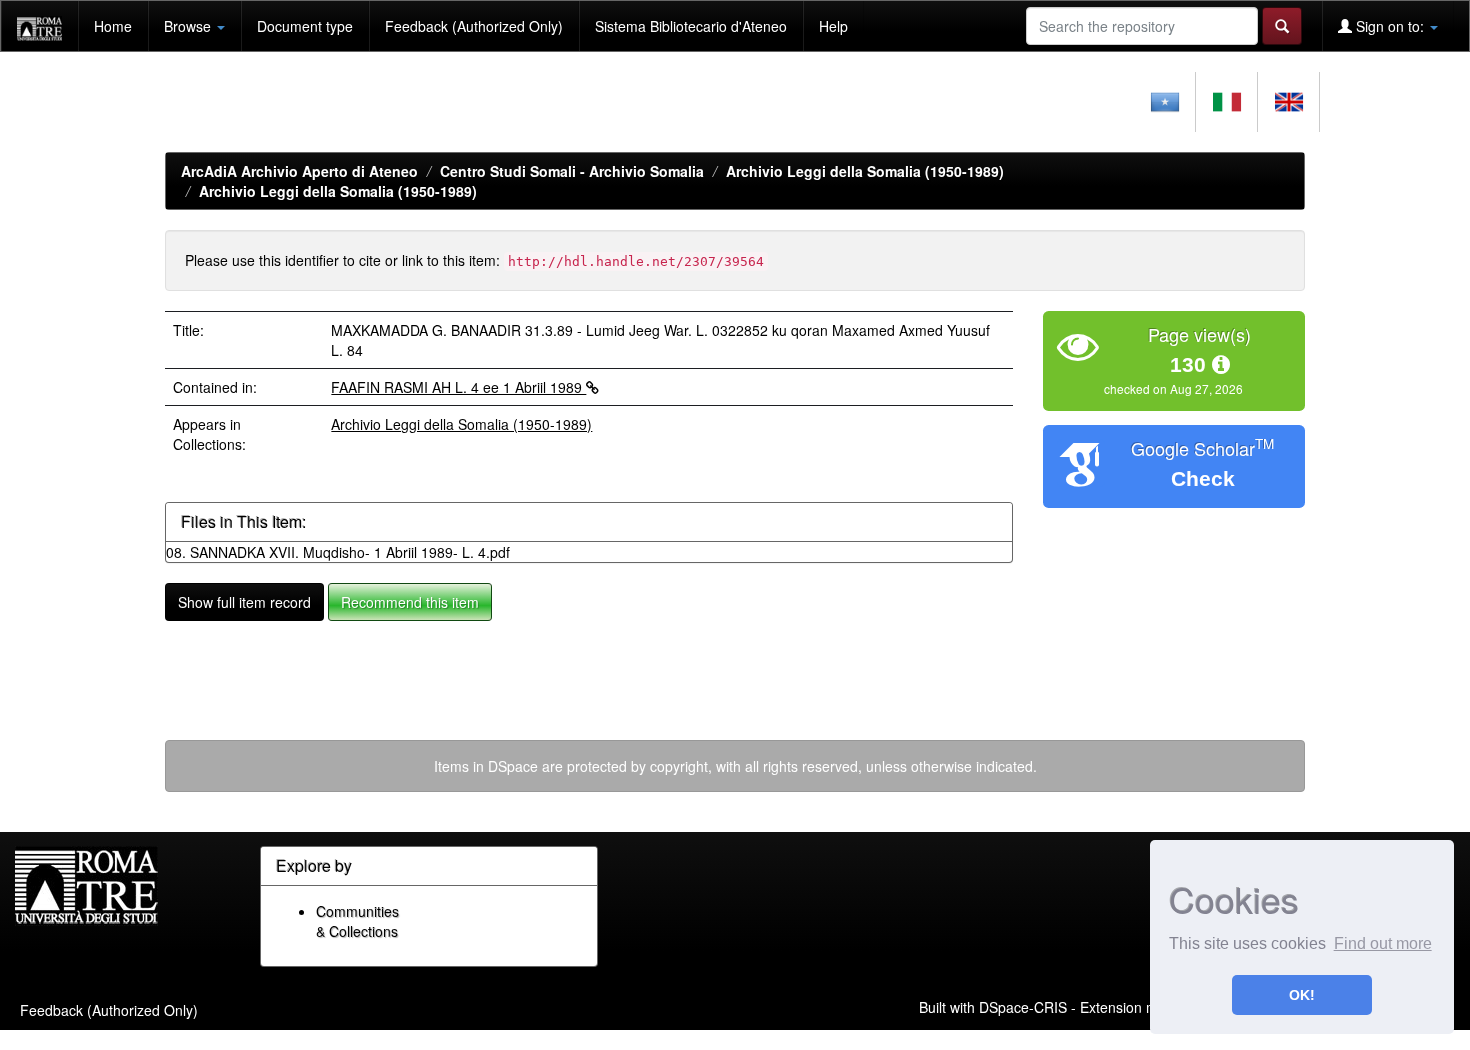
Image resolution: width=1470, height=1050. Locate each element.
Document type (305, 26)
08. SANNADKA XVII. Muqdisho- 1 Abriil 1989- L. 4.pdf (338, 552)
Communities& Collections (357, 921)
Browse (189, 26)
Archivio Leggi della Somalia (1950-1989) (865, 171)
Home (113, 26)
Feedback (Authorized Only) (474, 26)
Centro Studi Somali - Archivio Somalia (572, 171)
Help (833, 26)
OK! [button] (1302, 995)
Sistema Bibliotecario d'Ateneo (691, 26)
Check (1203, 478)
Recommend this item (410, 602)
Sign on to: (1390, 26)
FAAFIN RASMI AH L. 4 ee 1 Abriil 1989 (458, 387)
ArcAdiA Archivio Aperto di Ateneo (299, 171)
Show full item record (244, 602)
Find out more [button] (1383, 943)
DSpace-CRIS (1023, 1006)
